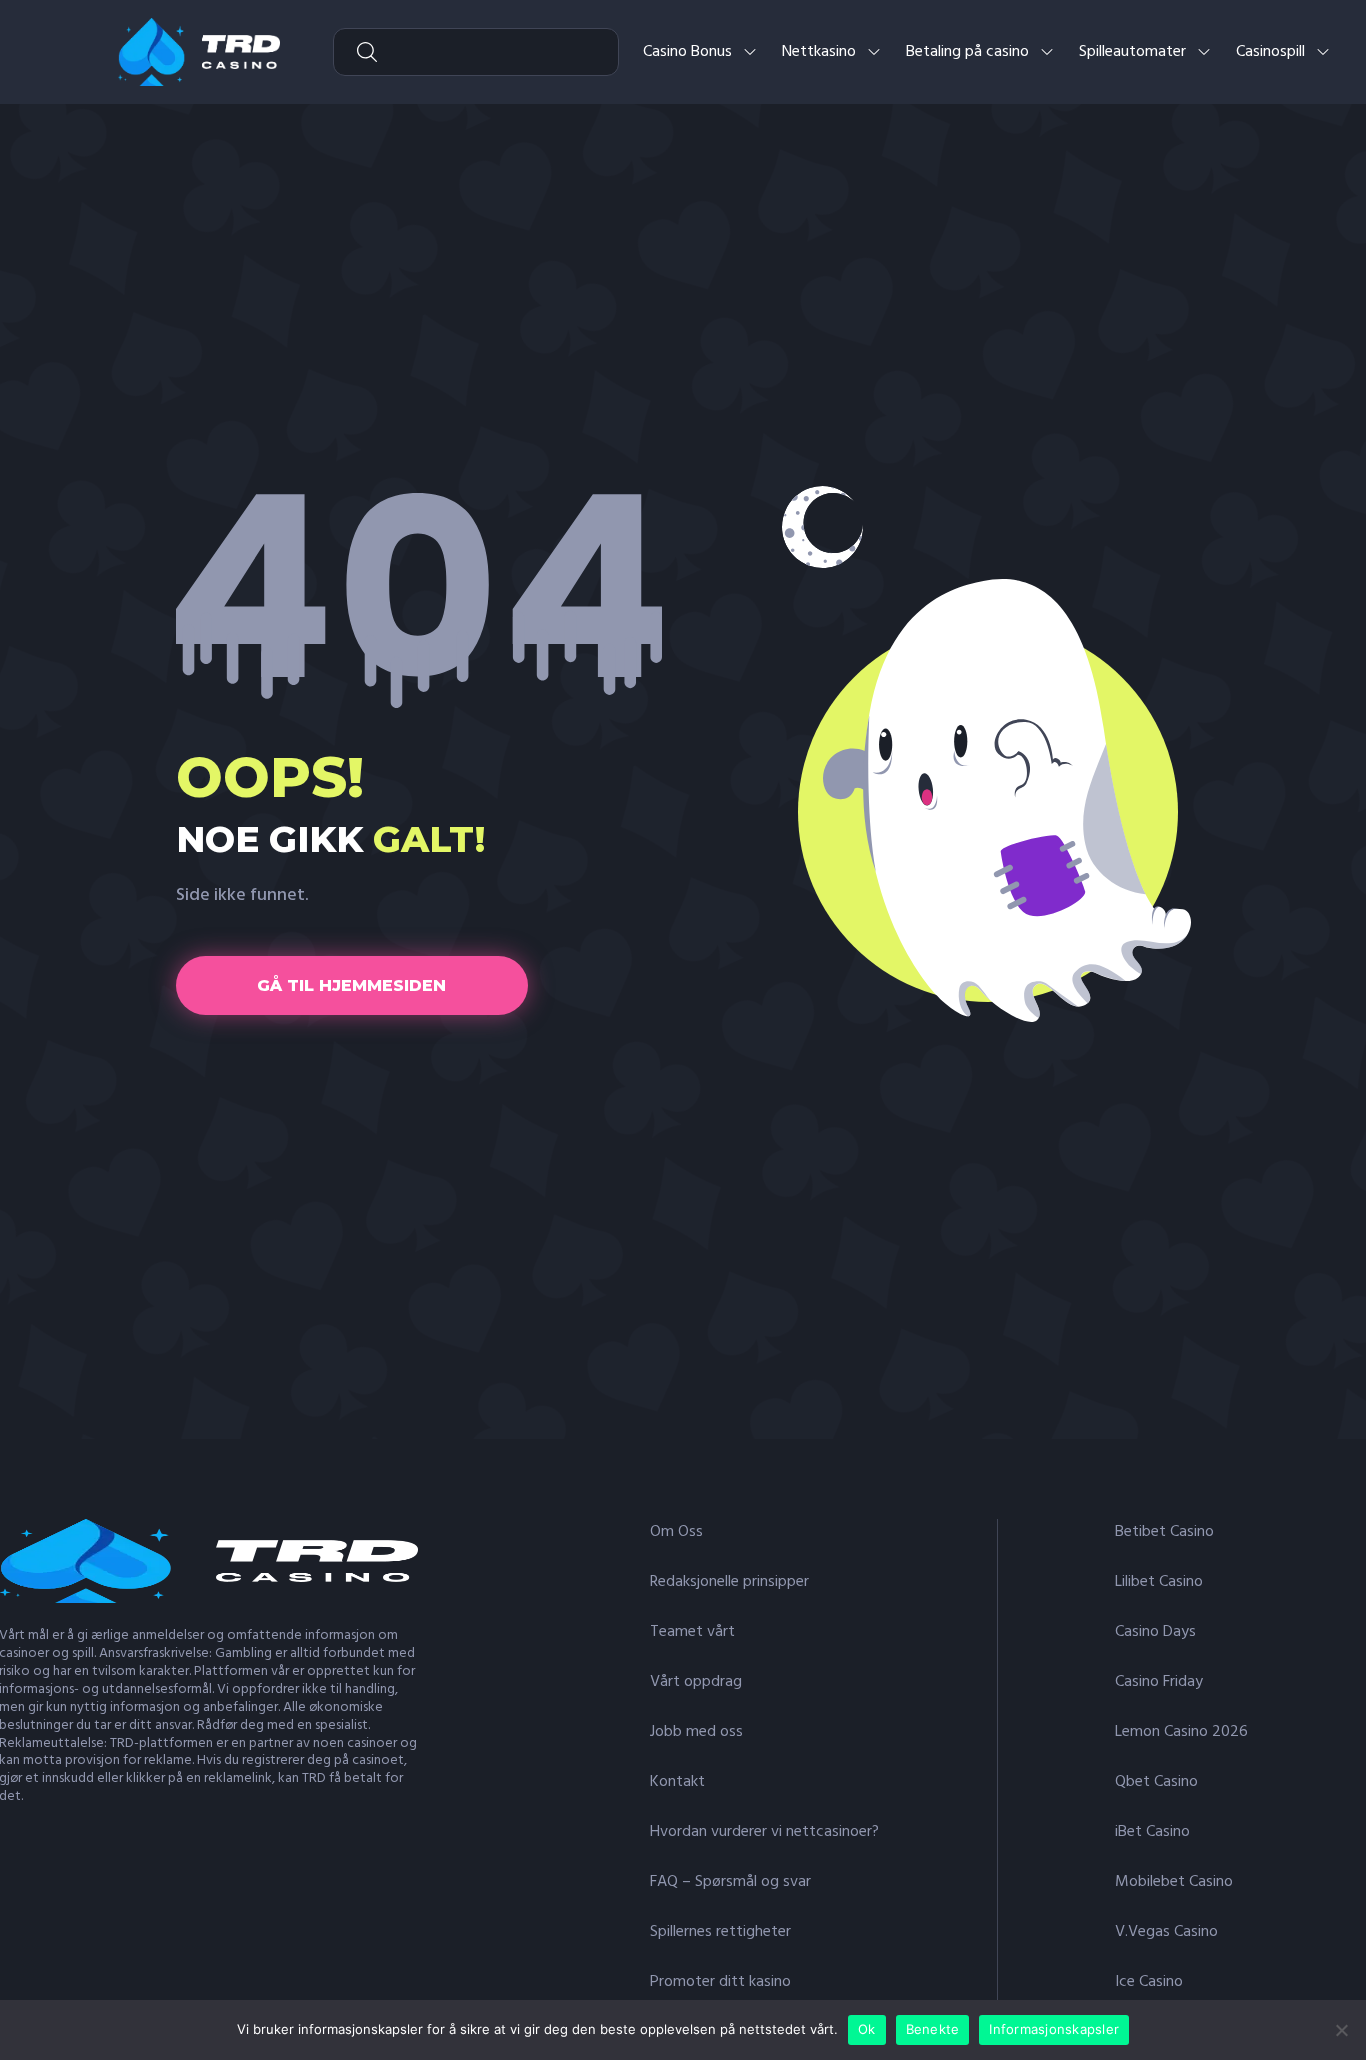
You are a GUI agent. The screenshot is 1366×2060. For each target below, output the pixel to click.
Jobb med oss (696, 1732)
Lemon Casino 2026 (1181, 1732)
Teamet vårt (692, 1632)
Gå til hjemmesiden (351, 985)
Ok (867, 2029)
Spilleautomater (1132, 52)
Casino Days (1155, 1632)
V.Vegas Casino (1166, 1932)
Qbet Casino (1156, 1782)
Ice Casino (1149, 1982)
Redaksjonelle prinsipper (729, 1582)
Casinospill (1270, 52)
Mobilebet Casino (1174, 1882)
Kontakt (677, 1782)
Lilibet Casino (1159, 1582)
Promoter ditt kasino (720, 1982)
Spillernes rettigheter (720, 1932)
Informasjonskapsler (1054, 2029)
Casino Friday (1159, 1682)
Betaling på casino (967, 52)
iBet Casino (1152, 1832)
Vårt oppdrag (696, 1682)
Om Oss (676, 1532)
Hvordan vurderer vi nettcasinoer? (764, 1832)
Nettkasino (819, 52)
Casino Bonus (687, 52)
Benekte (933, 2029)
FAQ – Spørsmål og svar (730, 1882)
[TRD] (199, 52)
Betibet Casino (1164, 1532)
